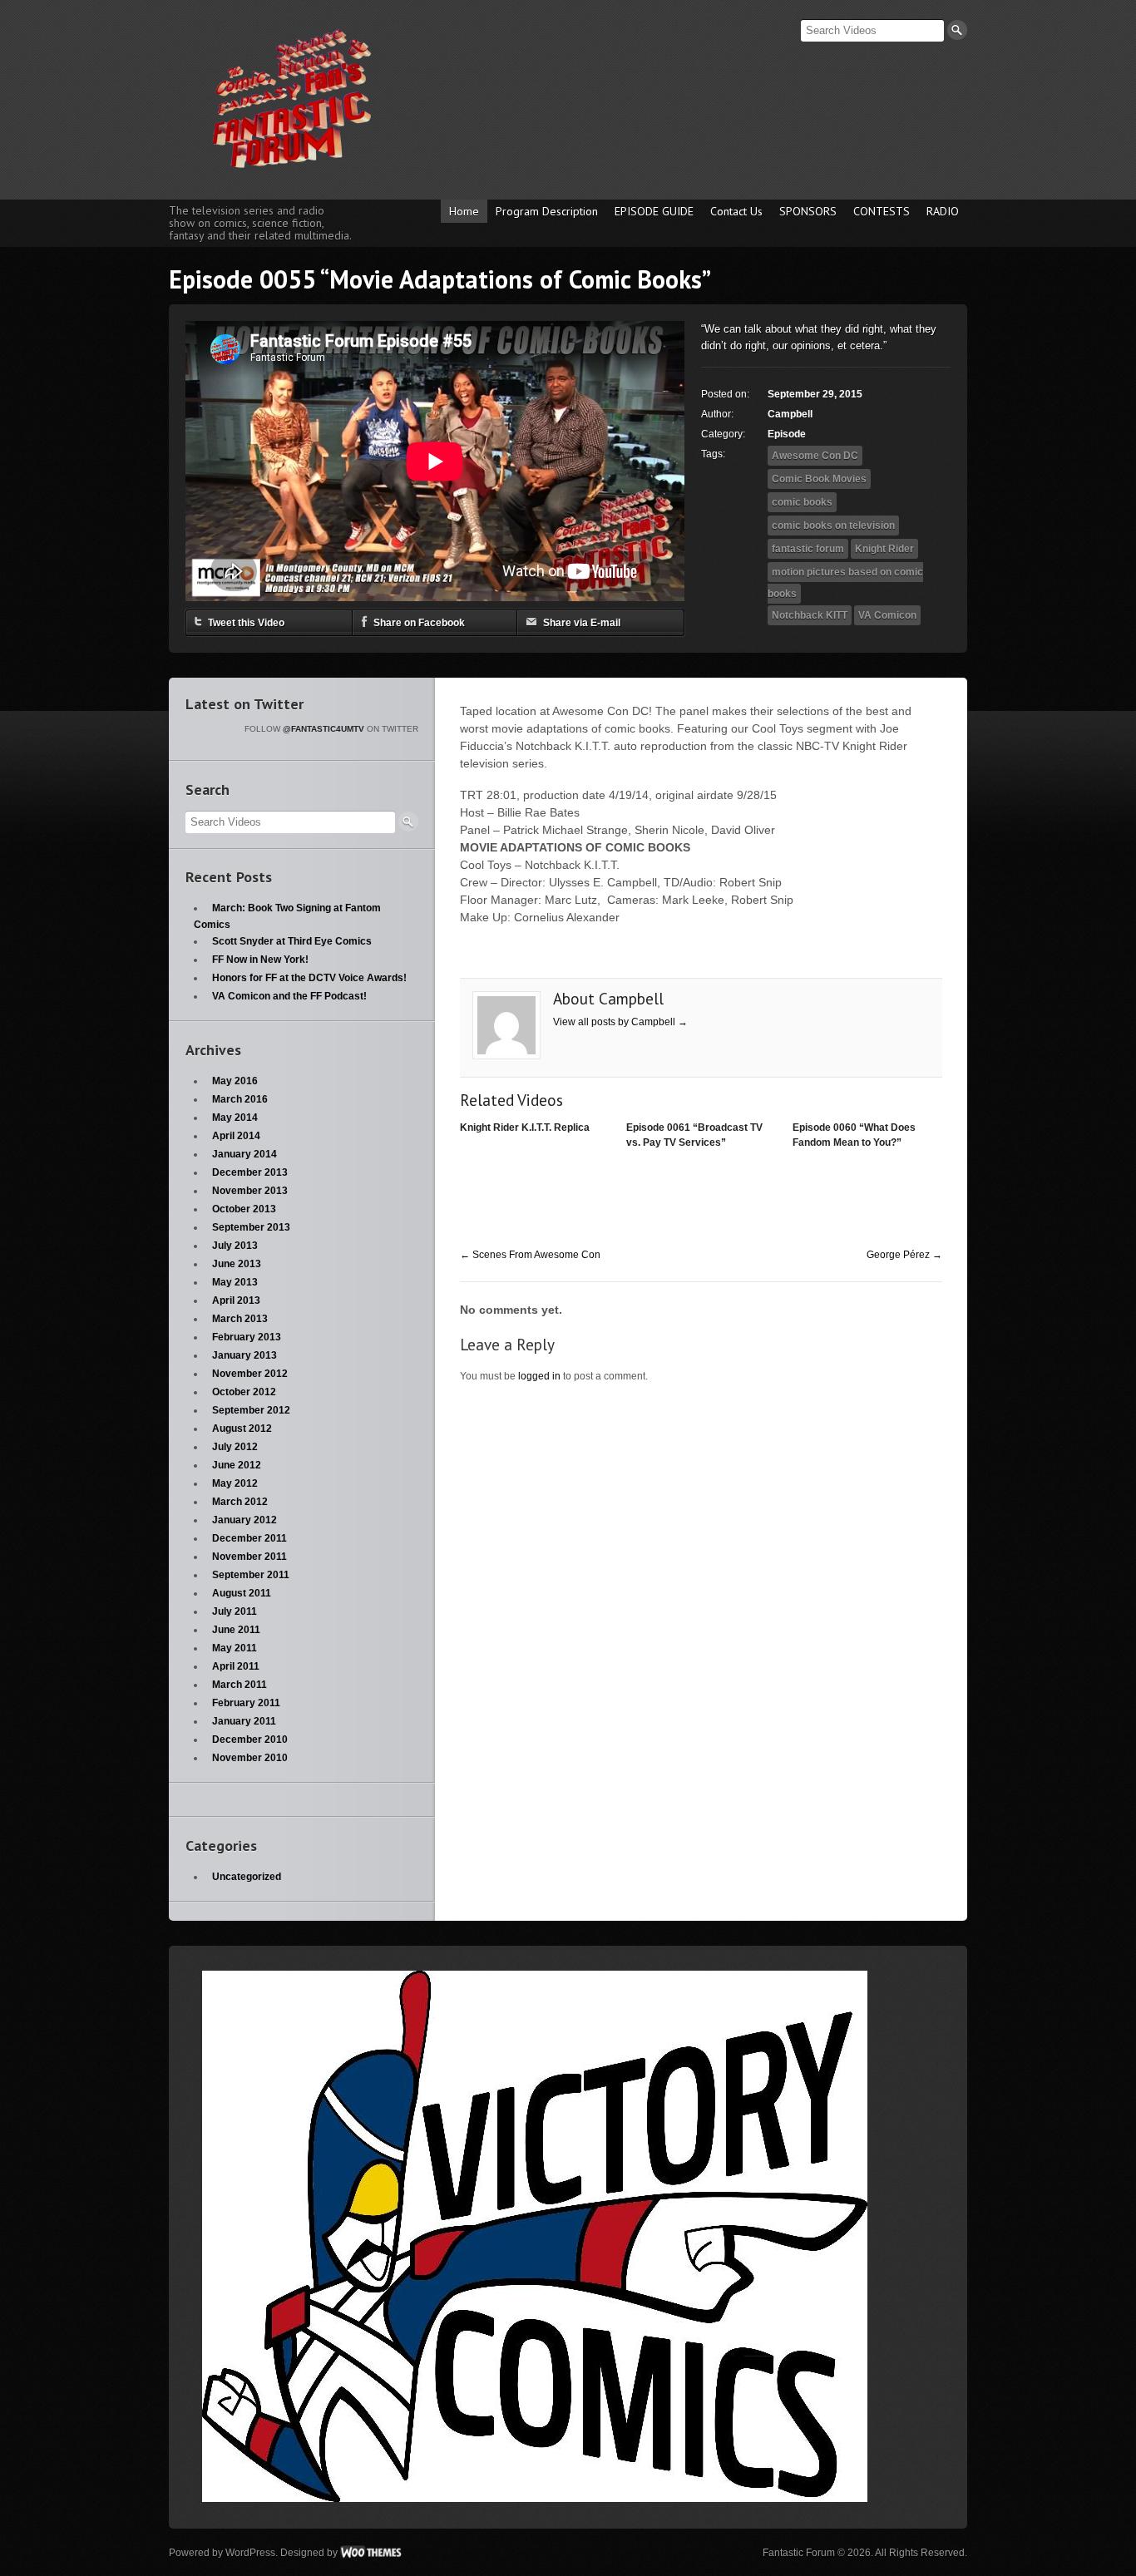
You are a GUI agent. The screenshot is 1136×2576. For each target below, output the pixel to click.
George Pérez (904, 1255)
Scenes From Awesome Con (530, 1255)
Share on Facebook (419, 623)
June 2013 (237, 1264)
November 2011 (249, 1557)
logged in (539, 1376)
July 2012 (235, 1447)
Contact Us (736, 211)
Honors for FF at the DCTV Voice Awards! (309, 978)
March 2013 (240, 1319)
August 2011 (242, 1593)
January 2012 (244, 1520)
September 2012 (251, 1410)
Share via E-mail (582, 623)
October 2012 (244, 1392)
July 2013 (235, 1246)
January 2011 (244, 1721)
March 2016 (240, 1099)
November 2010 (250, 1758)
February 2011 (246, 1703)
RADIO (943, 211)
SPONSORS (808, 211)
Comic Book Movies (819, 479)
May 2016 (235, 1081)
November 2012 (250, 1374)
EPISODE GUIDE (654, 211)
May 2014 (235, 1118)
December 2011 (249, 1538)
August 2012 (242, 1429)
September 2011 (251, 1575)
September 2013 (251, 1227)
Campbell (790, 414)
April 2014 (236, 1136)
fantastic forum (808, 549)
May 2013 (235, 1282)
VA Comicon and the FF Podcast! (289, 996)
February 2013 (247, 1337)
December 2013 (250, 1172)
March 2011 (240, 1685)
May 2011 (235, 1648)
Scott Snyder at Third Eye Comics (292, 941)
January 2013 (244, 1355)
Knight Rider (884, 549)
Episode (787, 434)
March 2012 (240, 1502)
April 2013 (236, 1300)
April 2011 (236, 1666)
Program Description (547, 211)
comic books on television (833, 526)
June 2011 (236, 1630)
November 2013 (250, 1191)
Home (464, 211)
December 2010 (250, 1740)
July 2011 (235, 1611)
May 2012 (235, 1483)
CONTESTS (882, 211)
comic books (802, 502)
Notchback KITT (810, 615)
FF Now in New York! (260, 960)
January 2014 (244, 1154)
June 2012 (237, 1465)
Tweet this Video (246, 623)
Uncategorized (247, 1877)
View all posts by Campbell (620, 1022)
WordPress (250, 2553)
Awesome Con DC (815, 456)
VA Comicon (887, 615)
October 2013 (244, 1209)
